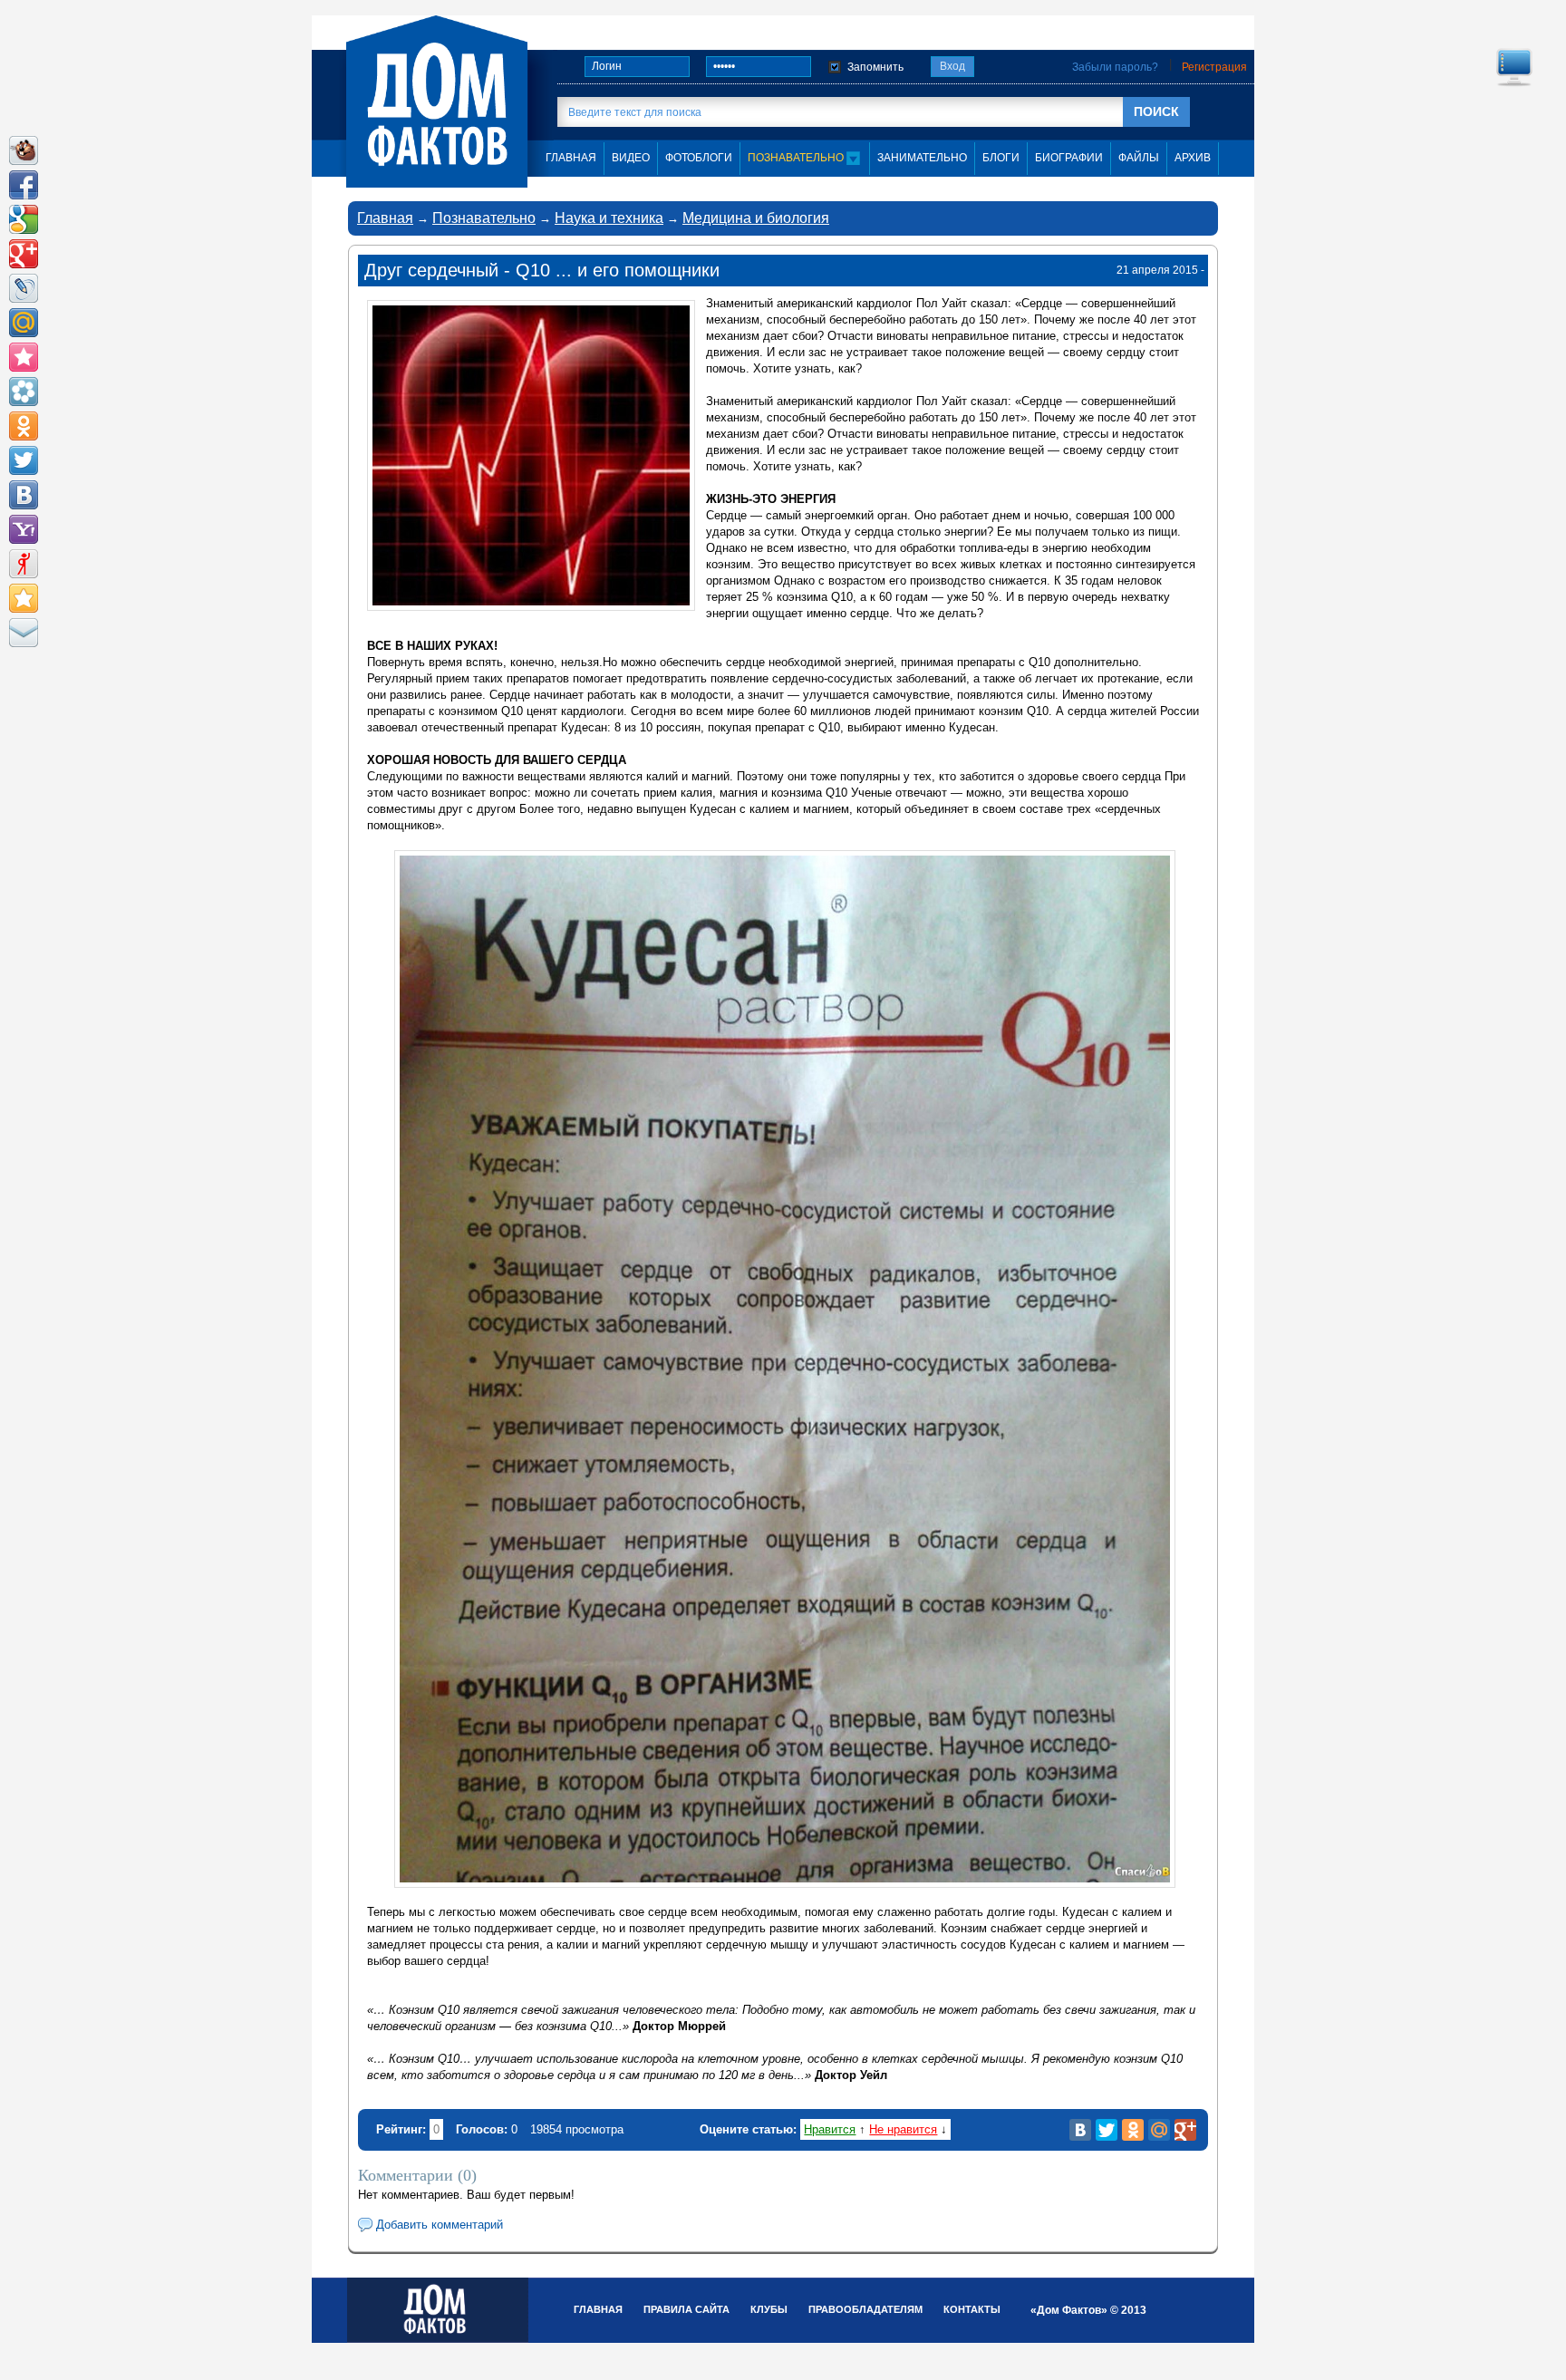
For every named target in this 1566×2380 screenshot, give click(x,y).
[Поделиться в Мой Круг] (24, 392)
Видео (631, 158)
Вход (952, 66)
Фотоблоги (699, 158)
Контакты (972, 2309)
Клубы (769, 2309)
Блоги (1001, 158)
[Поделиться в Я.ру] (24, 564)
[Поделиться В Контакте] (24, 495)
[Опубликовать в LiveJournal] (24, 288)
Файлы (1139, 158)
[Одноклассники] (1133, 2130)
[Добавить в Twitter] (24, 460)
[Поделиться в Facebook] (24, 185)
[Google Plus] (1185, 2130)
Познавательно (797, 158)
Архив (1193, 158)
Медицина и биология (756, 218)
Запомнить (875, 67)
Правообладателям (865, 2309)
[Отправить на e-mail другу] (24, 633)
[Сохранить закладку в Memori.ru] (24, 357)
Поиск (1156, 111)
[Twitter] (1107, 2130)
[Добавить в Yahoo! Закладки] (24, 529)
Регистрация (1214, 67)
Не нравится (903, 2129)
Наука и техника (609, 218)
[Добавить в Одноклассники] (24, 426)
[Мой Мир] (1159, 2130)
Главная (385, 218)
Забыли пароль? (1115, 67)
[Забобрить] (24, 150)
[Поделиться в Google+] (24, 254)
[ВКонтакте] (1080, 2130)
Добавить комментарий (440, 2225)
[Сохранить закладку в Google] (24, 219)
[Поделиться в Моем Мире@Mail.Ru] (24, 323)
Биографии (1069, 158)
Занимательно (922, 158)
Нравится (830, 2129)
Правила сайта (686, 2309)
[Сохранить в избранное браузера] (24, 598)
